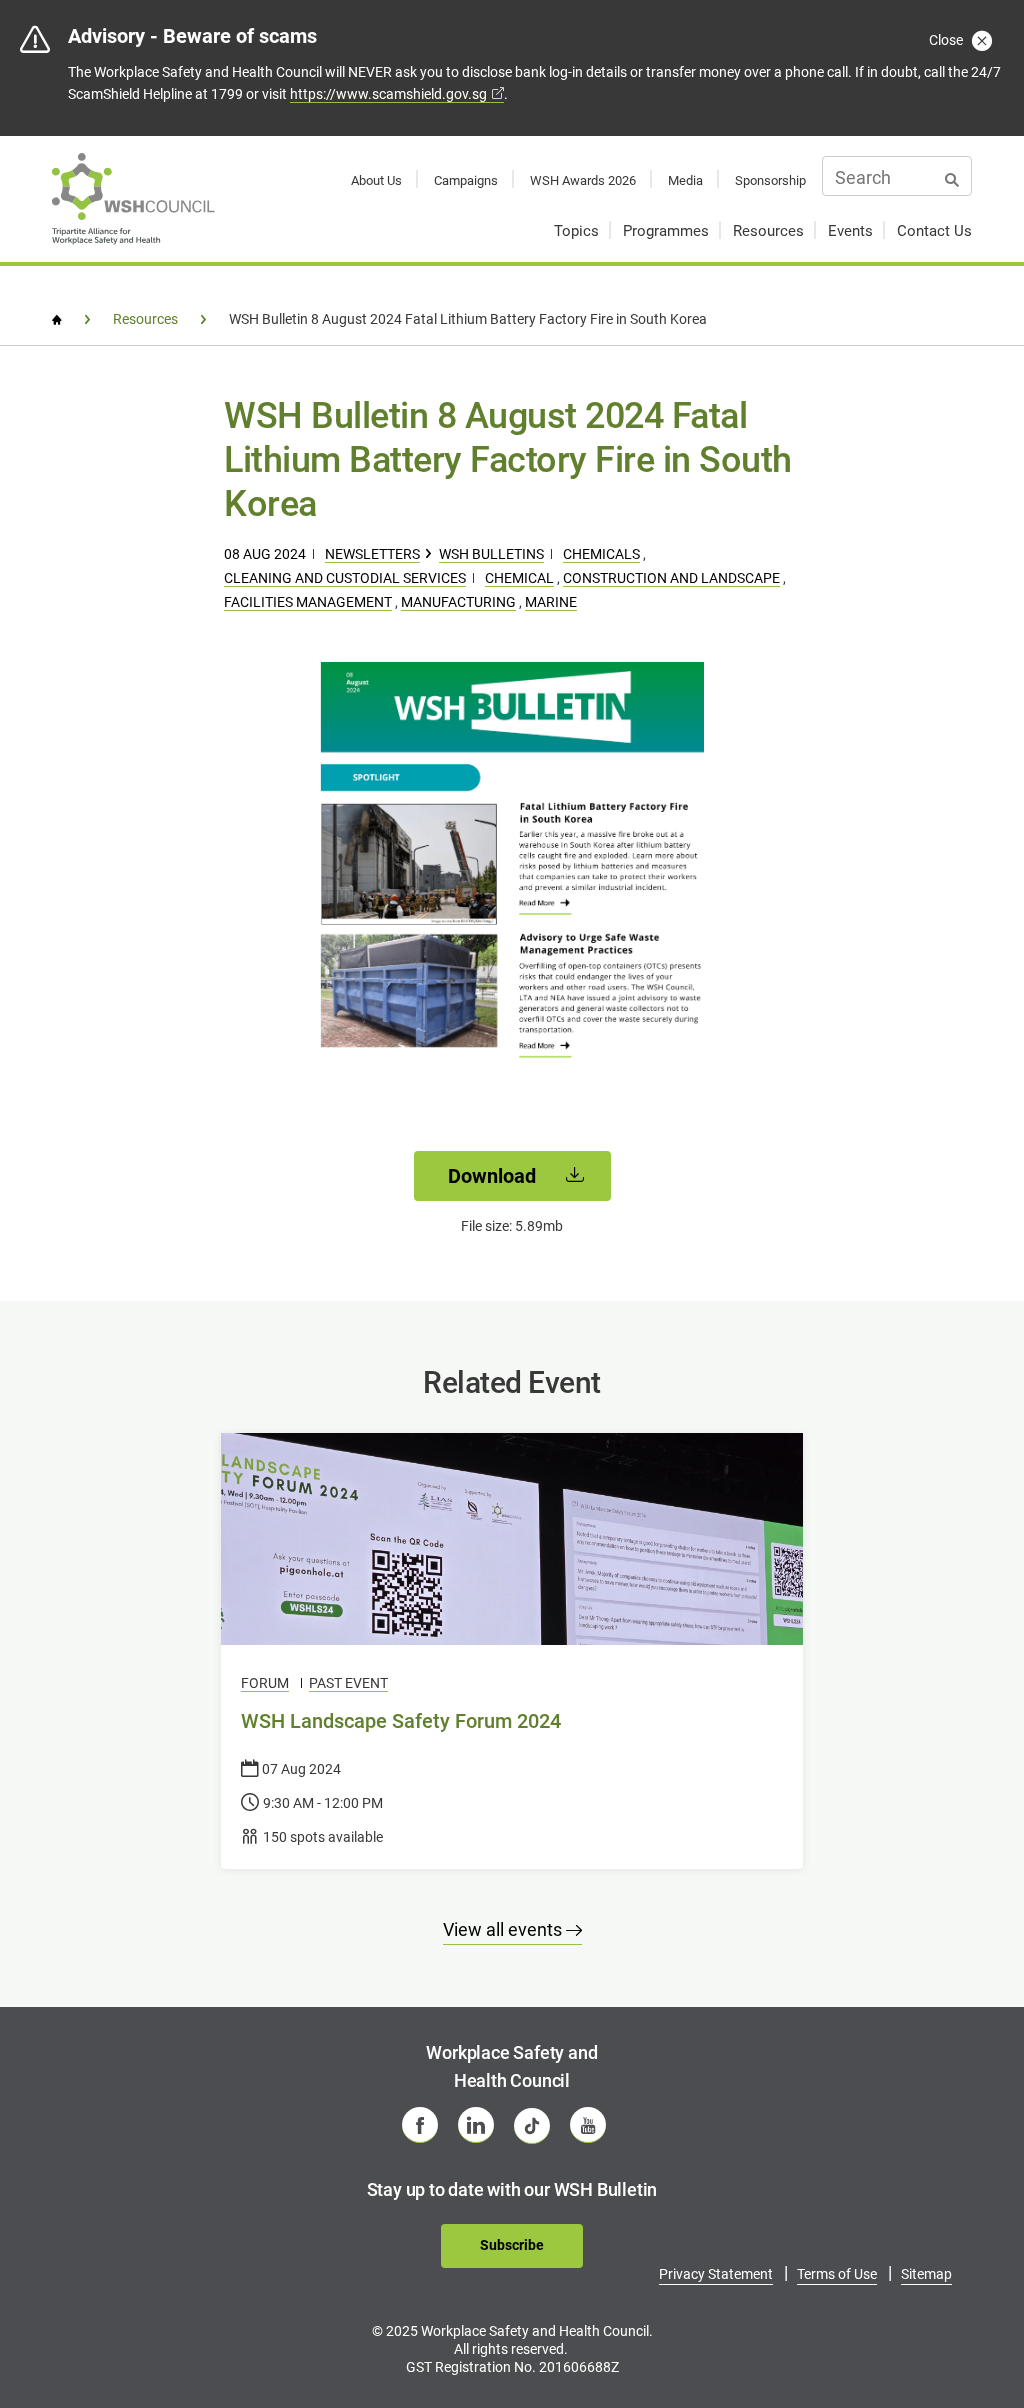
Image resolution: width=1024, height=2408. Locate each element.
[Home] (57, 320)
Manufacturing (458, 602)
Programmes (666, 231)
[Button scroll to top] (961, 2325)
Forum (265, 1683)
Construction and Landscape (671, 578)
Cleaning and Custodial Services (345, 578)
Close (947, 40)
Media (685, 180)
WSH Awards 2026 (583, 180)
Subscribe (512, 2245)
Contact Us (934, 231)
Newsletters (372, 554)
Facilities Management (308, 602)
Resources (768, 231)
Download (494, 1176)
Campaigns (466, 180)
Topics (576, 231)
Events (850, 231)
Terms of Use (837, 2274)
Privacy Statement (716, 2274)
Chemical (519, 578)
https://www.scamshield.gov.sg (388, 94)
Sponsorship (770, 180)
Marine (551, 602)
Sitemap (926, 2274)
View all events (504, 1929)
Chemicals (601, 554)
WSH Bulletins (491, 554)
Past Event (348, 1683)
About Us (376, 180)
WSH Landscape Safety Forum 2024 (401, 1721)
